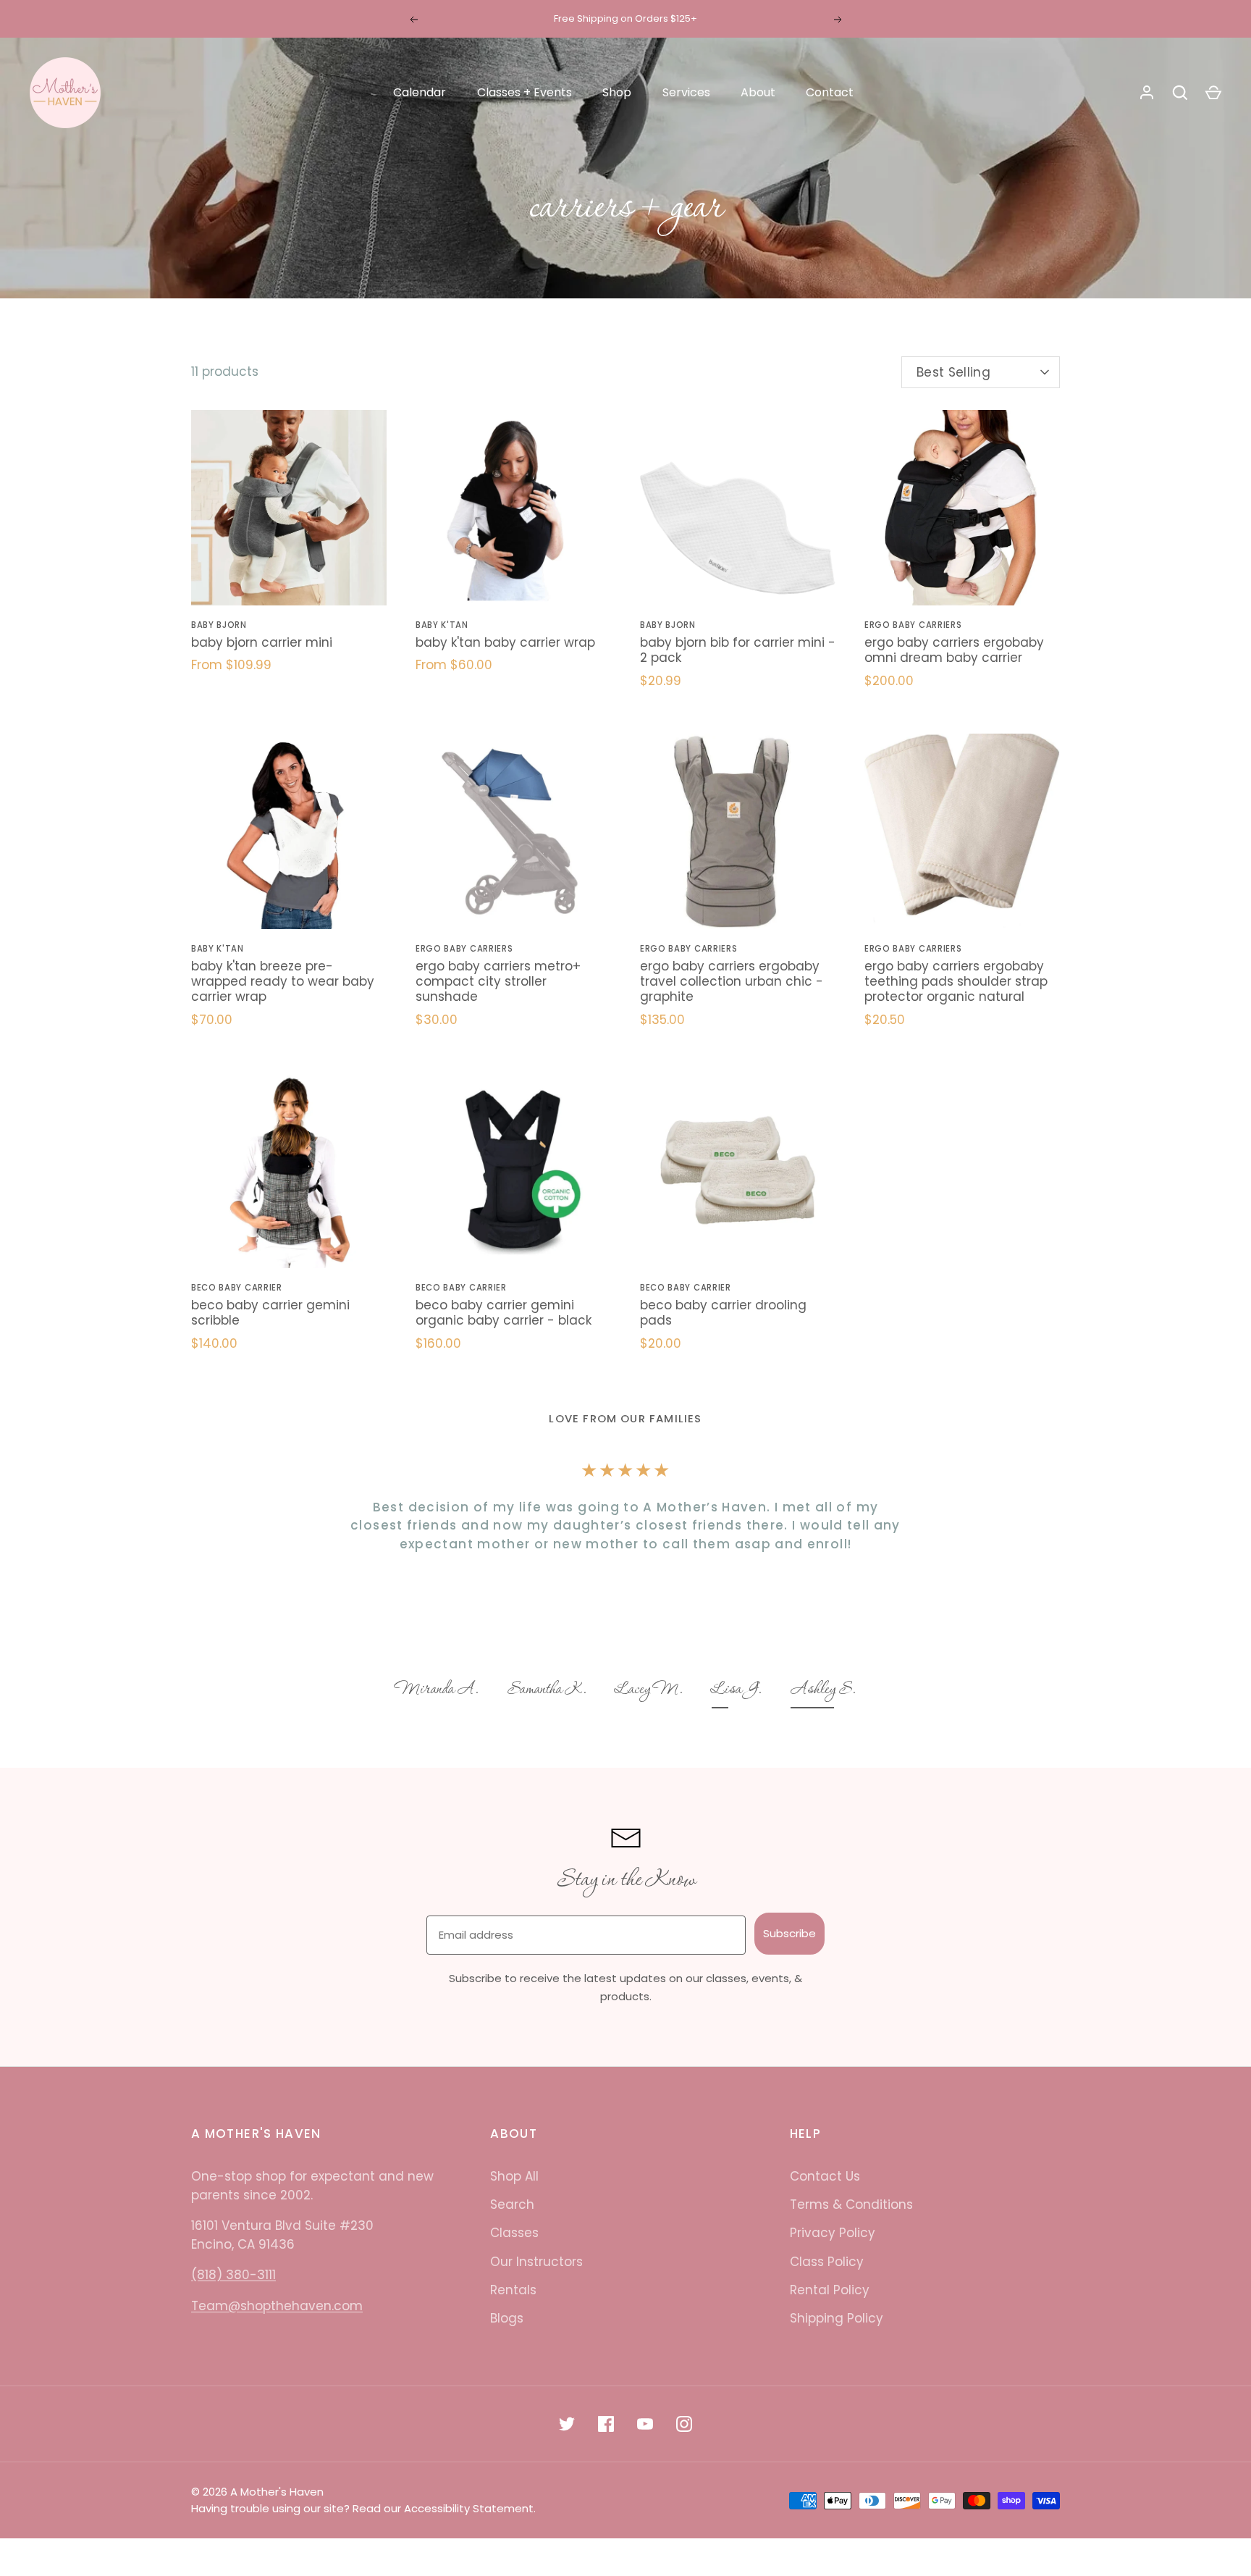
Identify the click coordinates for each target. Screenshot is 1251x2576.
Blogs (507, 2318)
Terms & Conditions (851, 2204)
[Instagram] (684, 2424)
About (758, 92)
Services (686, 92)
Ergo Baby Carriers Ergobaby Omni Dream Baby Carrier (954, 650)
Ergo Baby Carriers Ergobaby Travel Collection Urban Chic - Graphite (732, 982)
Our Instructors (536, 2262)
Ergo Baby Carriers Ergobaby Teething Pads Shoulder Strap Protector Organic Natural (956, 982)
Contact (830, 92)
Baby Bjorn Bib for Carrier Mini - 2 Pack (738, 650)
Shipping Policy (837, 2318)
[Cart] (1213, 93)
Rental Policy (830, 2290)
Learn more (701, 18)
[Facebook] (606, 2424)
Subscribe (789, 1933)
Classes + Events (525, 92)
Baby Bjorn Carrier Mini (262, 642)
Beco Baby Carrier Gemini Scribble (270, 1313)
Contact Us (825, 2176)
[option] (437, 1691)
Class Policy (827, 2262)
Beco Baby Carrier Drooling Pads (723, 1313)
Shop (617, 92)
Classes (514, 2233)
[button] (437, 1691)
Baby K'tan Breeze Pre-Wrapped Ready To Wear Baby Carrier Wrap (283, 982)
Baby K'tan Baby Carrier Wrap (505, 642)
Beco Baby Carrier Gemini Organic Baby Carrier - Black (504, 1313)
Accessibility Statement (469, 2508)
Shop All (514, 2176)
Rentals (513, 2290)
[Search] (1180, 93)
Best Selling (953, 372)
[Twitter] (567, 2424)
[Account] (1147, 93)
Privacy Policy (833, 2233)
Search (512, 2204)
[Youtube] (645, 2424)
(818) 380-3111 (233, 2275)
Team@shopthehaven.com (277, 2306)
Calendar (420, 92)
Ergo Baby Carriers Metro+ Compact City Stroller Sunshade (498, 982)
